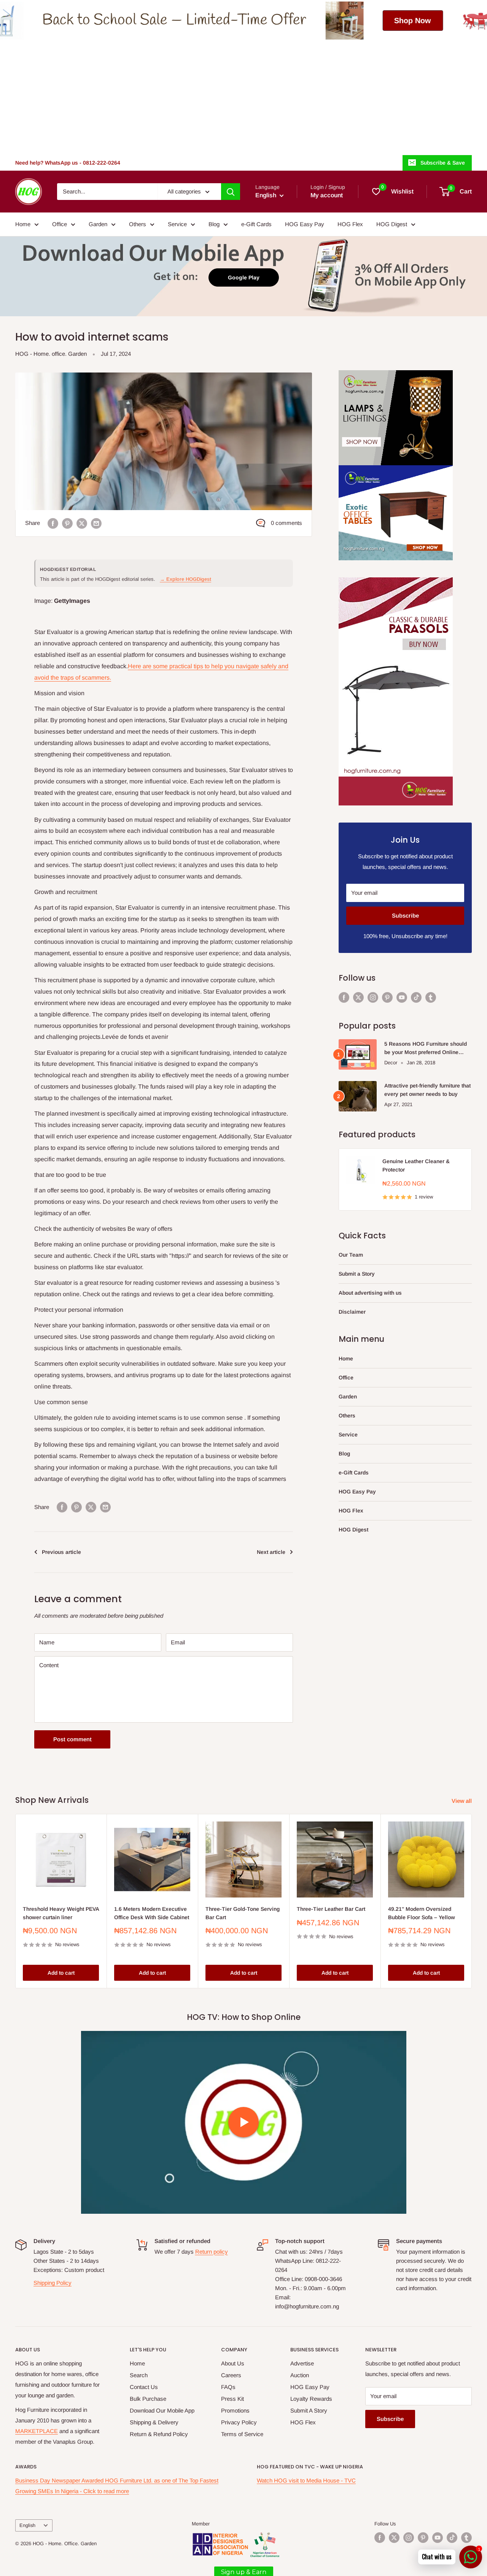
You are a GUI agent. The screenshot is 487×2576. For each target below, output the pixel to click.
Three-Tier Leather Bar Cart (331, 1909)
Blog (214, 224)
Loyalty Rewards (311, 2399)
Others (138, 224)
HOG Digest (392, 224)
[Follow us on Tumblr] (431, 997)
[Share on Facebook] (53, 523)
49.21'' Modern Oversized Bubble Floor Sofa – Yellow (422, 1913)
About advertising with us (370, 1293)
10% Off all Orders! (423, 20)
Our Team (351, 1255)
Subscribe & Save (443, 163)
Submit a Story (357, 1274)
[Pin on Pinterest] (67, 523)
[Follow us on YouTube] (402, 997)
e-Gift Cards (256, 224)
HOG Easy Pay (305, 224)
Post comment (72, 1739)
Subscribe (405, 915)
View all (462, 1801)
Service (177, 224)
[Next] (472, 1901)
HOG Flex (350, 224)
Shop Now (255, 21)
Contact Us (144, 2387)
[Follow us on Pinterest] (387, 997)
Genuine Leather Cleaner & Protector (416, 1165)
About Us (233, 2363)
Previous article (61, 1552)
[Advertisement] (243, 97)
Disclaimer (352, 1312)
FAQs (228, 2387)
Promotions (235, 2410)
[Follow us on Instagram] (373, 997)
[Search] (231, 192)
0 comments (286, 523)
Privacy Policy (239, 2422)
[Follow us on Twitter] (358, 997)
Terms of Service (242, 2434)
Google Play (244, 277)
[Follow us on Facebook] (344, 997)
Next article (271, 1552)
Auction (300, 2375)
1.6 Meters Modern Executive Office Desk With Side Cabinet (152, 1913)
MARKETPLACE (37, 2431)
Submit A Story (309, 2410)
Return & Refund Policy (159, 2434)
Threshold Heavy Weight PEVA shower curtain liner (61, 1913)
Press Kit (232, 2399)
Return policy (212, 2252)
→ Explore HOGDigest (185, 579)
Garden (98, 224)
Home (23, 224)
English (27, 2525)
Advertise (302, 2363)
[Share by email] (96, 523)
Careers (231, 2375)
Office (60, 224)
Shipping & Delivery (154, 2422)
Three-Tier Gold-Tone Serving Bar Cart (243, 1913)
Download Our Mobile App (162, 2410)
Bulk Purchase (148, 2399)
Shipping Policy (53, 2283)
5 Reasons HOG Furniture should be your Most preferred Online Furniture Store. (426, 1049)
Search (139, 2375)
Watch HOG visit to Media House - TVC (306, 2480)
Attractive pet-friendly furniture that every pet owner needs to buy (427, 1090)
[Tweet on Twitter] (82, 523)
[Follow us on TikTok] (416, 997)
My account (327, 195)
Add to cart (61, 1973)
